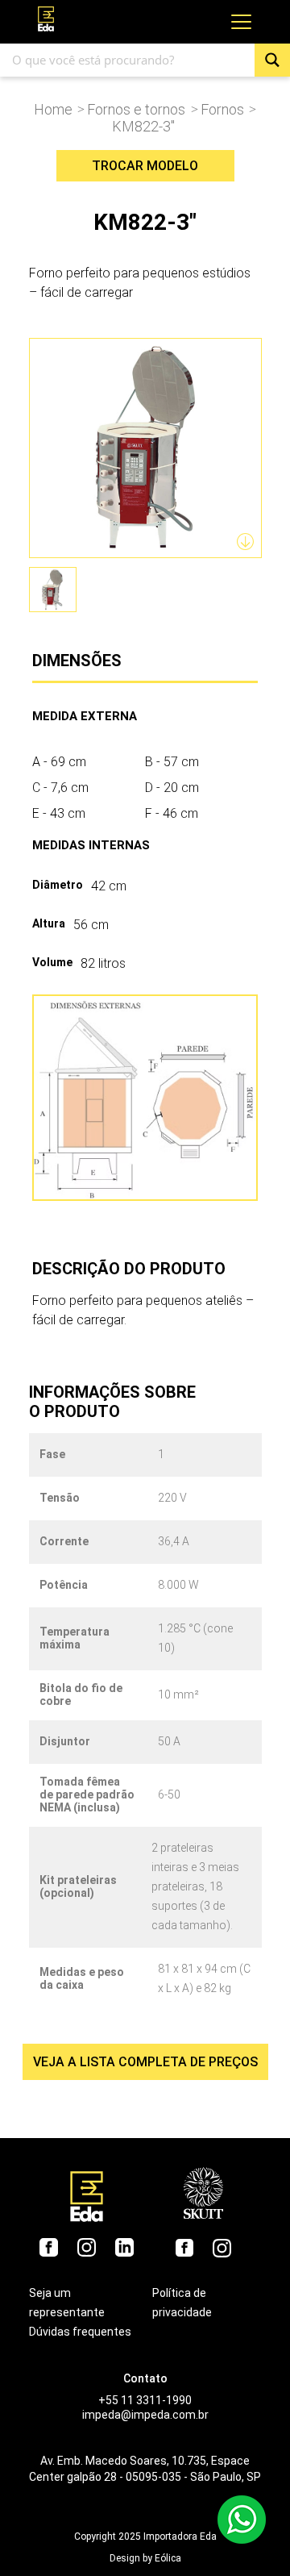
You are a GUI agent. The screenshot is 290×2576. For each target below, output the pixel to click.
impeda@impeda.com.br (145, 2415)
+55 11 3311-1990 (145, 2400)
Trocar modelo (145, 166)
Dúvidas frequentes (80, 2332)
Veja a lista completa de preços (145, 2062)
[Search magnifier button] (272, 60)
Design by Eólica (145, 2558)
